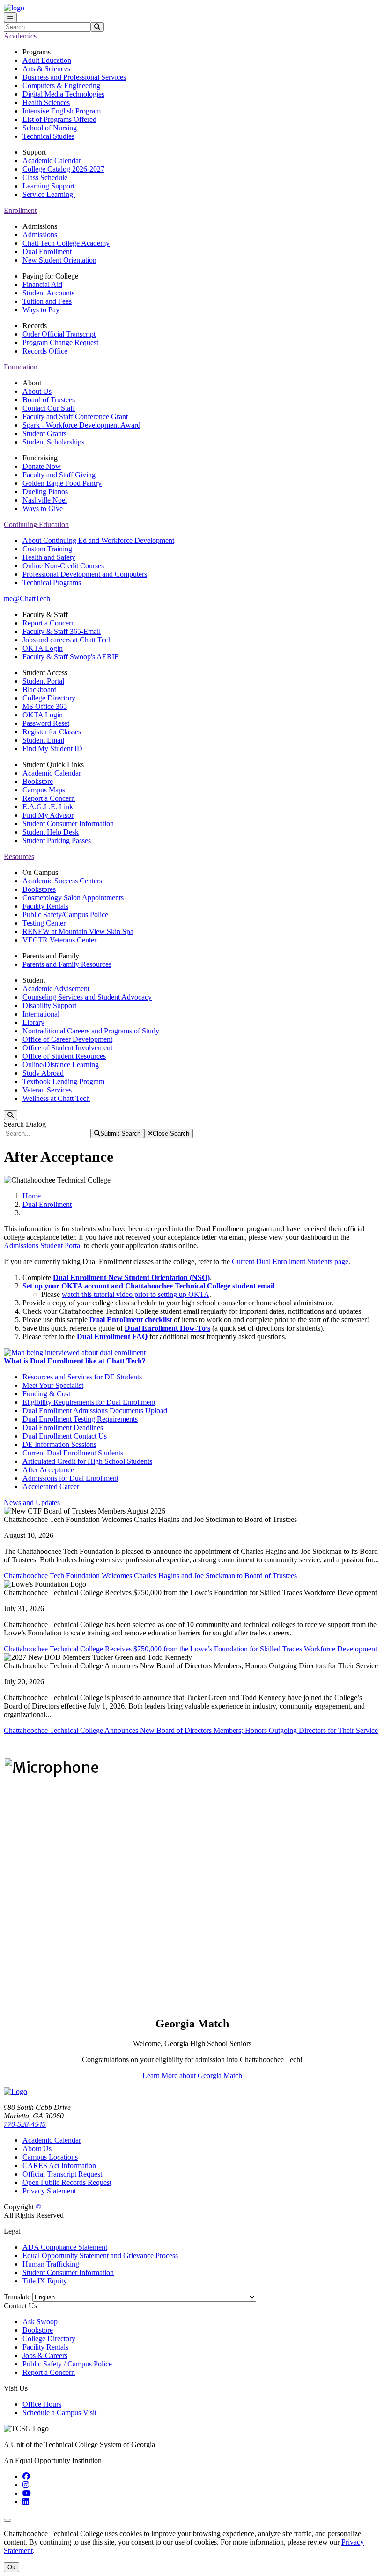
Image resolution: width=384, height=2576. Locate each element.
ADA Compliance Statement (65, 2247)
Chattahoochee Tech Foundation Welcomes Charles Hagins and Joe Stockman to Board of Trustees (150, 1576)
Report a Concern (49, 623)
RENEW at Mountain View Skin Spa (78, 931)
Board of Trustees (49, 400)
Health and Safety (49, 557)
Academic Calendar (52, 161)
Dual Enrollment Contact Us (65, 1436)
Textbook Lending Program (63, 1081)
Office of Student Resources (64, 1056)
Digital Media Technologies (63, 94)
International (41, 1014)
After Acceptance (48, 1470)
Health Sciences (46, 102)
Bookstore (38, 781)
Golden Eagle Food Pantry (62, 483)
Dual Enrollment (47, 252)
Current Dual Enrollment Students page (290, 1262)
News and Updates (32, 1503)
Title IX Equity (45, 2281)
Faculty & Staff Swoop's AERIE (71, 657)
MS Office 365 (45, 706)
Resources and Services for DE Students (82, 1377)
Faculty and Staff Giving (59, 475)
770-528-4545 (25, 2124)
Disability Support (49, 1006)
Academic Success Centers (62, 881)
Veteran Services (47, 1090)
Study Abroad (43, 1073)
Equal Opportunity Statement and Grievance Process (100, 2256)
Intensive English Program (62, 111)
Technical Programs (52, 583)
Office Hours (42, 2404)
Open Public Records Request (67, 2182)
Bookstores (39, 889)
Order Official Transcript (59, 334)
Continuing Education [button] (36, 524)
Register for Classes (52, 732)
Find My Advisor (48, 815)
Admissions (40, 235)
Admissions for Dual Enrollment (70, 1478)
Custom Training (47, 549)
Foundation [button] (21, 367)
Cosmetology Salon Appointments (73, 898)
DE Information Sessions (59, 1444)
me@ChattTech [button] (27, 599)
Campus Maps (44, 790)
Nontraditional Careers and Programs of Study (91, 1031)
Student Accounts (48, 293)
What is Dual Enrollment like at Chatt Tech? (75, 1361)
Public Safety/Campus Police (65, 915)
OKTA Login (43, 648)
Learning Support (48, 186)
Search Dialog (25, 1124)
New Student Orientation (59, 260)
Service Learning (49, 194)
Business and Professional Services (74, 77)
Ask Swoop (40, 2322)
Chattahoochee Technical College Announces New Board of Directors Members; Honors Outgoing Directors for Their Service (191, 1730)
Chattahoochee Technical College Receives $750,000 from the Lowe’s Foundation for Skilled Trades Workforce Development (190, 1649)
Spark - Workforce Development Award (81, 425)
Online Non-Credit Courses (63, 566)
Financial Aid (42, 284)
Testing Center (44, 923)
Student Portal (43, 681)
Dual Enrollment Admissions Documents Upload (95, 1411)
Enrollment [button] (20, 210)
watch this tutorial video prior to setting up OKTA (136, 1294)
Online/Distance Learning (61, 1065)
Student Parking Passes (57, 840)
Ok (11, 2567)
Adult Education (47, 60)
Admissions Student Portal (43, 1246)
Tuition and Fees (47, 301)
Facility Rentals (45, 906)
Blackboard (40, 689)
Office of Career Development (67, 1039)
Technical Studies (48, 136)
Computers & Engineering (61, 86)
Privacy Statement (49, 2191)
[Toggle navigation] (10, 17)
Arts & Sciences (46, 69)
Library (33, 1022)
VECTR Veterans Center (59, 940)
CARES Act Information (59, 2165)
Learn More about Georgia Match (192, 2075)
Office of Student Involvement (67, 1048)
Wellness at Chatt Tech (56, 1098)
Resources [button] (19, 856)
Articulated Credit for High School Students (87, 1461)
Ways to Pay (41, 310)
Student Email (43, 740)
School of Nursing (50, 128)
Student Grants (44, 433)
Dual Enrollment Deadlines (63, 1427)
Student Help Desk (51, 832)
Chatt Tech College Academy (66, 243)
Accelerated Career (51, 1487)
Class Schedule (45, 177)
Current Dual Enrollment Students (73, 1453)
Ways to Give (43, 508)
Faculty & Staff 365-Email (62, 631)
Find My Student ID (52, 749)
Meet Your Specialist (53, 1385)
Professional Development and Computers (85, 574)
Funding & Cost (46, 1394)
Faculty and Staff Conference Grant (75, 417)
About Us (37, 391)
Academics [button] (20, 36)
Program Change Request (60, 343)
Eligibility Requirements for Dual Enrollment (89, 1402)
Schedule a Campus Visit (59, 2413)
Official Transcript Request (62, 2174)
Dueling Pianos (45, 492)
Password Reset (46, 723)
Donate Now (42, 466)
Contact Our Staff (49, 408)
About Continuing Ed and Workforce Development (98, 540)
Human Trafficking (51, 2264)
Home (32, 1196)
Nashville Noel (45, 500)
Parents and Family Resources (67, 964)
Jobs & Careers (45, 2355)
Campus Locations (50, 2157)
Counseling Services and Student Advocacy (87, 997)
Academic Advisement (56, 989)
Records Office (45, 351)
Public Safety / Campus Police (67, 2364)
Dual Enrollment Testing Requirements (80, 1419)
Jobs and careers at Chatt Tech (67, 640)
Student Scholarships (53, 442)
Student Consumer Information (68, 824)
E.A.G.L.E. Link (48, 807)
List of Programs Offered (59, 119)
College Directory (50, 698)
